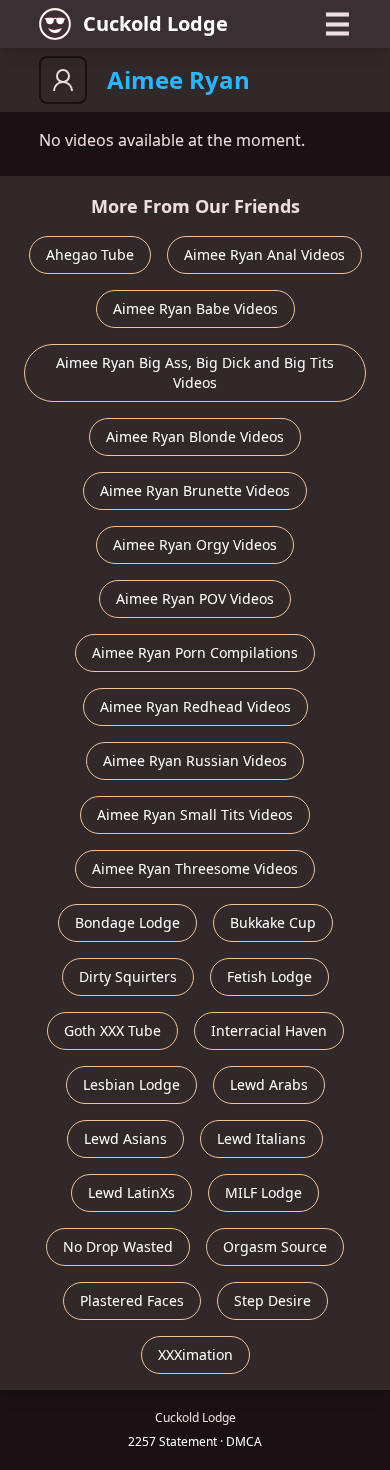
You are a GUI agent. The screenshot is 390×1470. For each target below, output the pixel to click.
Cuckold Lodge (155, 23)
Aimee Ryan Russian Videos (195, 760)
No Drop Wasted (118, 1246)
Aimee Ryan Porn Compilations (195, 652)
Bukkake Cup (273, 922)
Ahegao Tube (90, 254)
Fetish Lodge (269, 976)
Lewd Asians (125, 1138)
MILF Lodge (263, 1192)
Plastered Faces (132, 1300)
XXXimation (195, 1354)
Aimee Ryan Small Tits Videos (195, 814)
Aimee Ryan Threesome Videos (195, 868)
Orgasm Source (275, 1246)
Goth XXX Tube (112, 1030)
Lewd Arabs (269, 1084)
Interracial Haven (269, 1030)
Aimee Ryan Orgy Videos (195, 544)
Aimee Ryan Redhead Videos (195, 706)
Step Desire (272, 1300)
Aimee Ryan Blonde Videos (195, 436)
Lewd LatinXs (131, 1192)
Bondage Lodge (127, 922)
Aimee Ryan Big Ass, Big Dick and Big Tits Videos (195, 372)
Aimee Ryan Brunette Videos (195, 490)
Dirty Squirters (128, 976)
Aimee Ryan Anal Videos (264, 254)
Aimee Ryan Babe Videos (195, 308)
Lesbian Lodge (131, 1084)
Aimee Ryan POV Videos (195, 598)
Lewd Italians (261, 1138)
